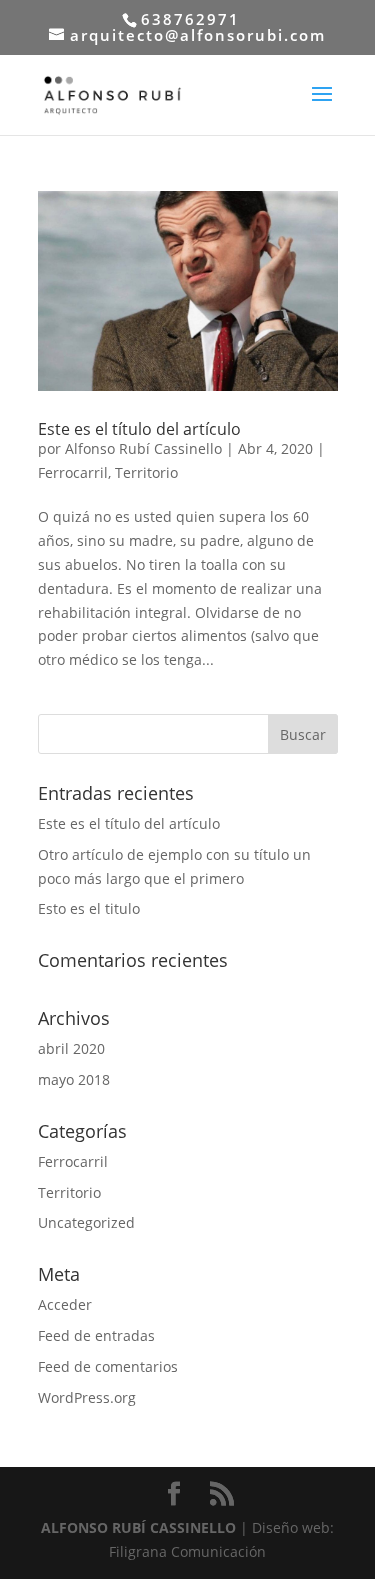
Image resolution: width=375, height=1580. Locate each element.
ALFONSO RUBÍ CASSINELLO (140, 1527)
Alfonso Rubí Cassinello (143, 448)
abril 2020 (71, 1048)
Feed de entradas (96, 1335)
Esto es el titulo (89, 908)
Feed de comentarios (108, 1366)
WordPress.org (87, 1397)
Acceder (65, 1304)
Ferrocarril (73, 472)
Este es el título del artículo (139, 429)
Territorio (146, 472)
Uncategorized (86, 1222)
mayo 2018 (74, 1079)
